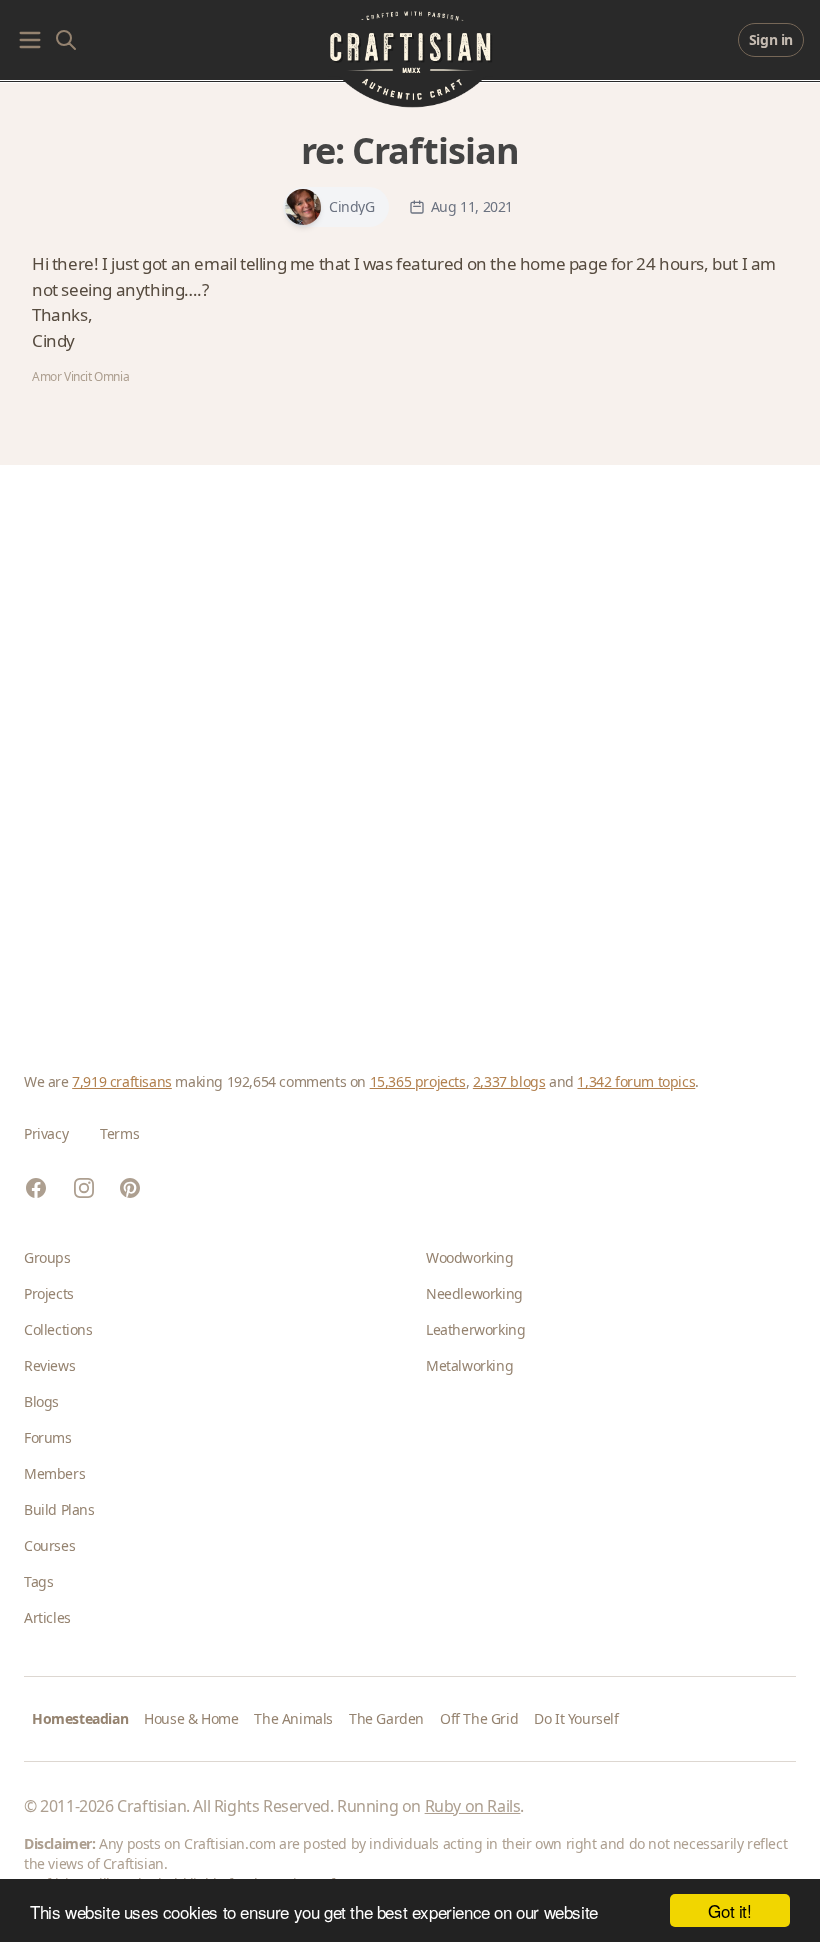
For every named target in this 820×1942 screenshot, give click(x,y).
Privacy (46, 1133)
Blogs (41, 1401)
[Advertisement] (410, 744)
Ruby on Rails (473, 1806)
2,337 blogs (509, 1081)
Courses (49, 1545)
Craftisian (435, 150)
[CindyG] (303, 207)
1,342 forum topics (636, 1081)
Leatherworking (475, 1329)
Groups (47, 1257)
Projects (49, 1293)
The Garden (386, 1718)
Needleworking (474, 1293)
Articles (47, 1617)
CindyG (352, 207)
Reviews (49, 1365)
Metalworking (469, 1365)
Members (54, 1473)
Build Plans (59, 1509)
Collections (58, 1329)
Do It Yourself (576, 1718)
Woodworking (470, 1257)
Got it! (729, 1910)
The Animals (293, 1718)
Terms (119, 1133)
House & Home (191, 1718)
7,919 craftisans (122, 1081)
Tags (38, 1581)
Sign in (771, 39)
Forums (48, 1437)
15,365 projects (418, 1081)
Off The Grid (479, 1718)
